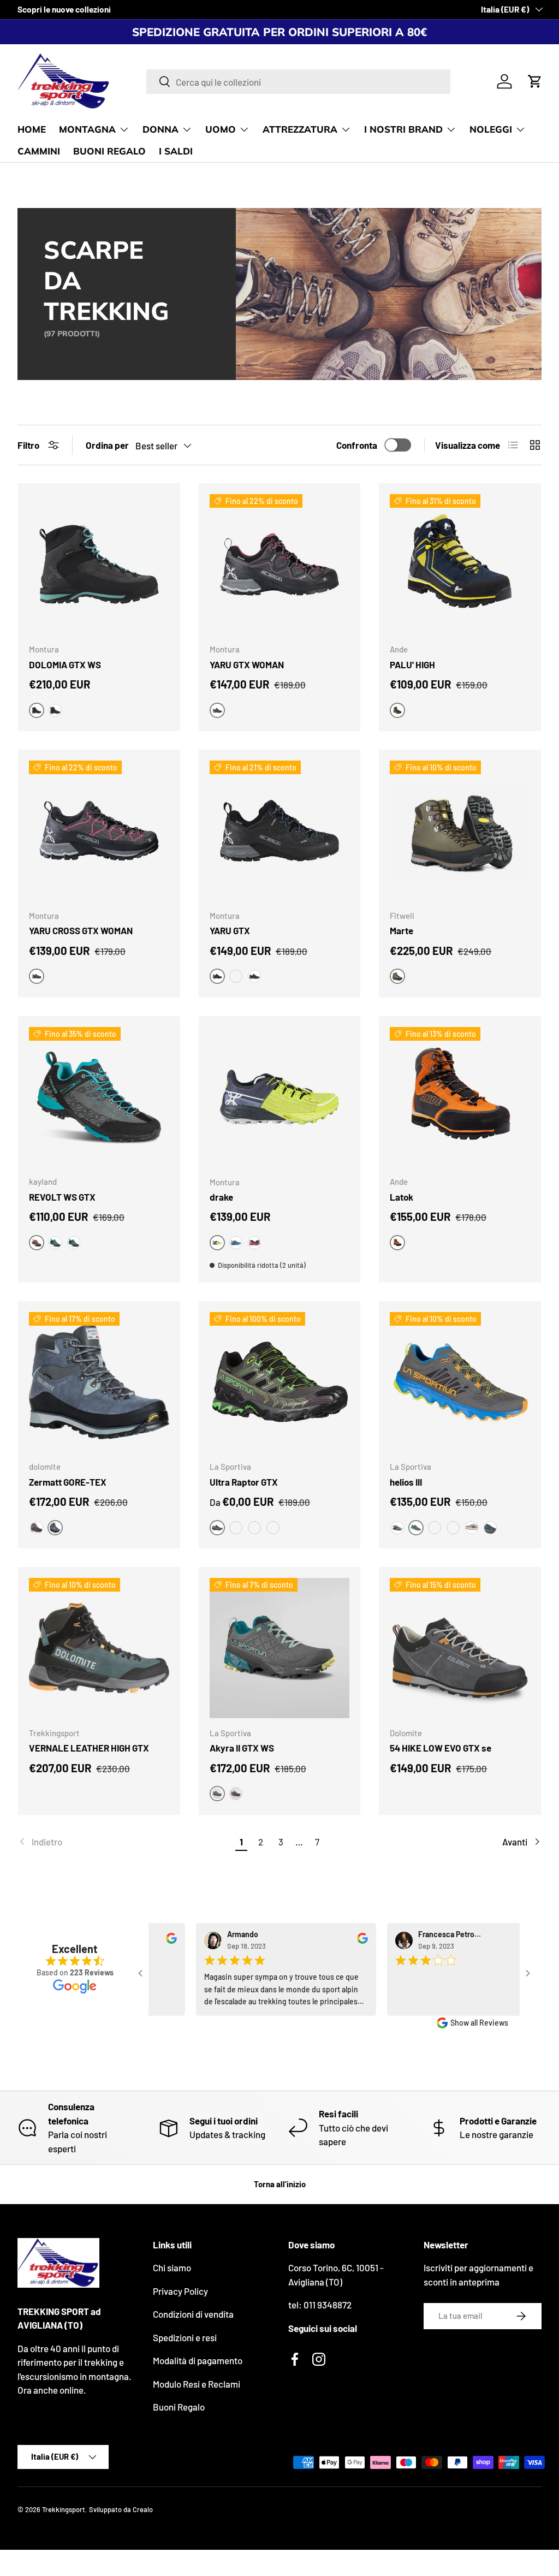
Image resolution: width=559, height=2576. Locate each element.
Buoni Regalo (179, 2407)
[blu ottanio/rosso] (236, 1243)
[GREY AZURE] (55, 1243)
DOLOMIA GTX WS (65, 664)
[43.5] (273, 1528)
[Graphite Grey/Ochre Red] (37, 1528)
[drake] (280, 1097)
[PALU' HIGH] (460, 564)
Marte (402, 930)
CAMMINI (39, 151)
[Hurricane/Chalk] (490, 1528)
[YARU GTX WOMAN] (280, 564)
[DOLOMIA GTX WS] (99, 564)
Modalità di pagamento (198, 2360)
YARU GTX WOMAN (247, 664)
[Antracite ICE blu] (55, 710)
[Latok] (460, 1097)
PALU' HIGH (412, 664)
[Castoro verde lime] (236, 976)
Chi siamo (172, 2268)
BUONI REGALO (109, 151)
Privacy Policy (180, 2291)
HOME (32, 129)
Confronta (357, 445)
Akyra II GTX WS (242, 1748)
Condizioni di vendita (193, 2314)
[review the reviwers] (163, 1941)
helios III (406, 1482)
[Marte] (460, 831)
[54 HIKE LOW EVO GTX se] (460, 1648)
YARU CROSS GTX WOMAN (81, 930)
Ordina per (107, 445)
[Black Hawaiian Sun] (397, 1528)
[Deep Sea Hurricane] (254, 1528)
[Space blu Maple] (236, 1528)
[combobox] (298, 82)
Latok (402, 1197)
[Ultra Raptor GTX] (280, 1382)
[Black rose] (236, 1794)
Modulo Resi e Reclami (197, 2384)
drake (221, 1197)
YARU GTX (230, 930)
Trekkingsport (64, 2509)
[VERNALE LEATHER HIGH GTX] (99, 1648)
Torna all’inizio (280, 2184)
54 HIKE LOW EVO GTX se (441, 1748)
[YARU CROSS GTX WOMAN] (99, 831)
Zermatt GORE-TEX (68, 1482)
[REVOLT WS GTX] (99, 1097)
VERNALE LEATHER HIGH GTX (89, 1748)
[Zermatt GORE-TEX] (99, 1382)
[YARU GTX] (280, 831)
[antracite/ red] (254, 1243)
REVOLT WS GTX (62, 1197)
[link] (125, 1842)
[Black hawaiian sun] (453, 1528)
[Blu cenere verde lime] (254, 976)
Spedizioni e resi (185, 2337)
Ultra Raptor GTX (244, 1482)
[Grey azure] (74, 1243)
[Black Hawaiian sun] (435, 1528)
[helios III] (460, 1382)
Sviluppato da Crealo (121, 2509)
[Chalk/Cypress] (472, 1528)
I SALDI (176, 151)
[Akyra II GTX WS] (280, 1648)
